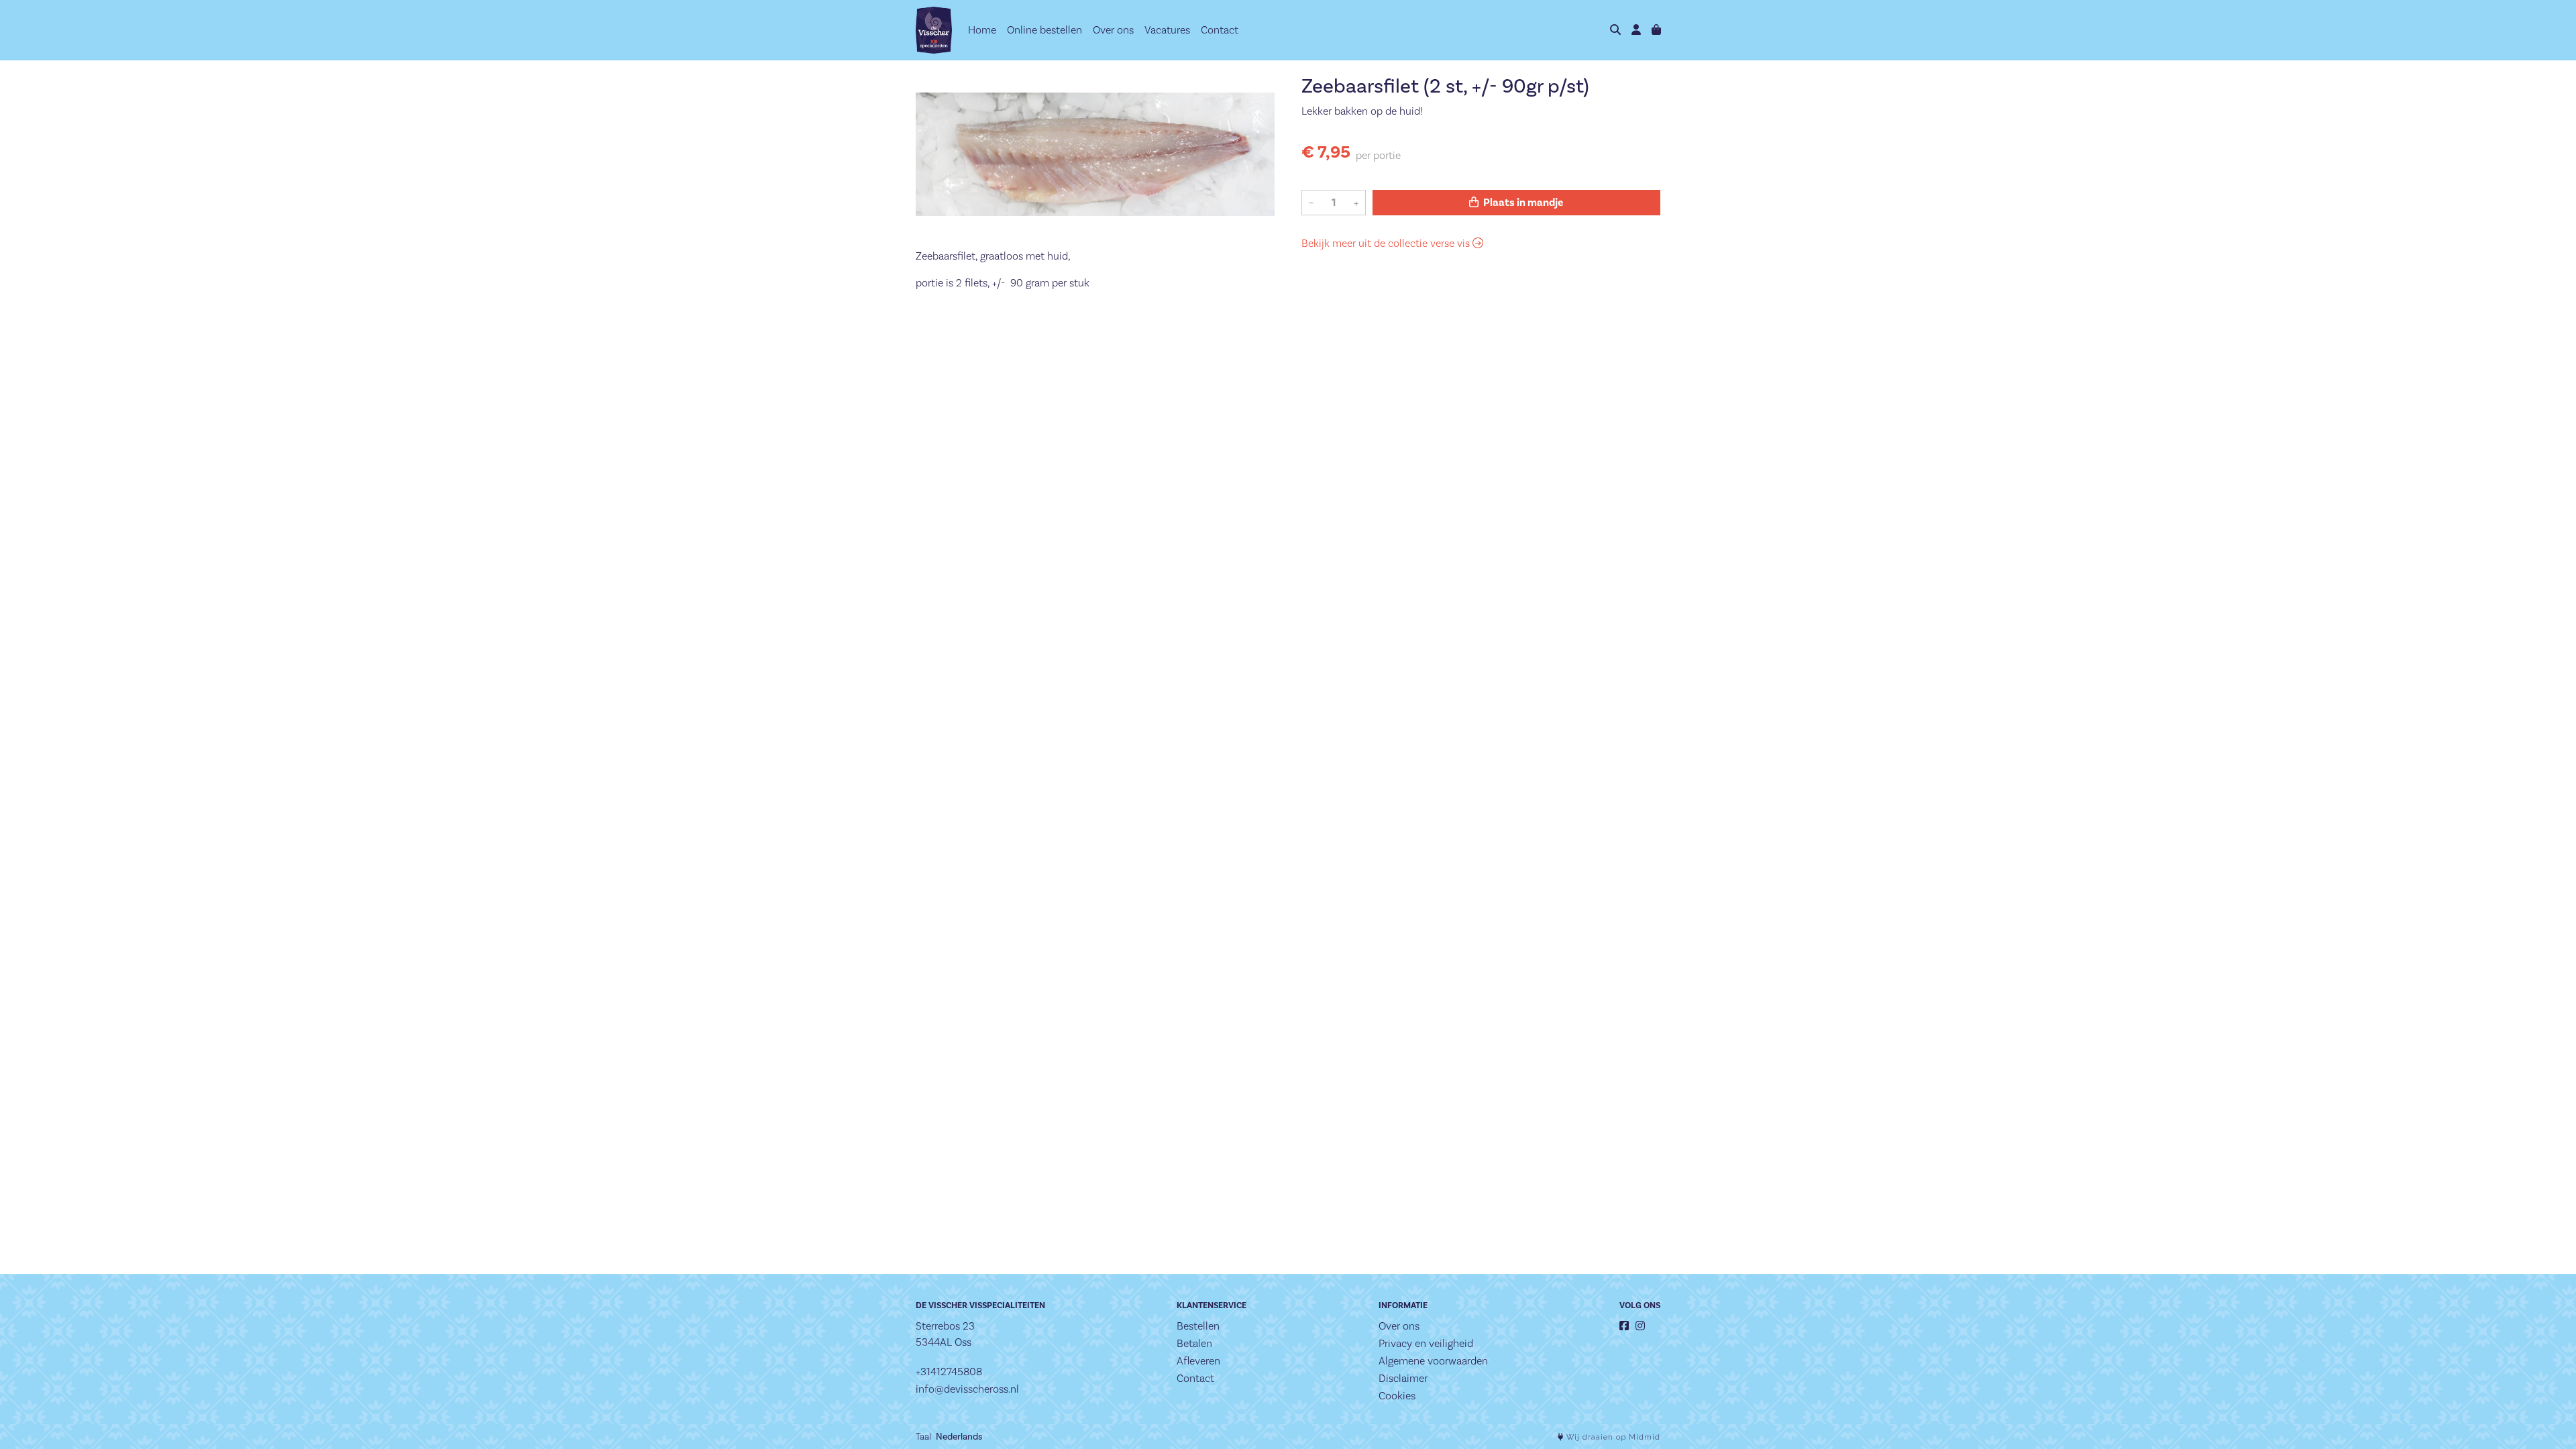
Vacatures (1167, 30)
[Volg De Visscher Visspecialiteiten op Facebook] (1624, 1326)
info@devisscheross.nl (967, 1389)
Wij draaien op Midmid (1612, 1437)
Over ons (1113, 30)
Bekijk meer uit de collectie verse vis (1387, 243)
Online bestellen (1044, 30)
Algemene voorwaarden (1433, 1361)
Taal (923, 1436)
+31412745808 (949, 1372)
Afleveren (1198, 1361)
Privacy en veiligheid (1426, 1343)
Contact (1220, 30)
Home (982, 30)
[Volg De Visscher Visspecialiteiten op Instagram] (1640, 1326)
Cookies (1397, 1396)
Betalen (1194, 1343)
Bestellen (1198, 1326)
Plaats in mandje (1522, 203)
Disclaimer (1403, 1378)
